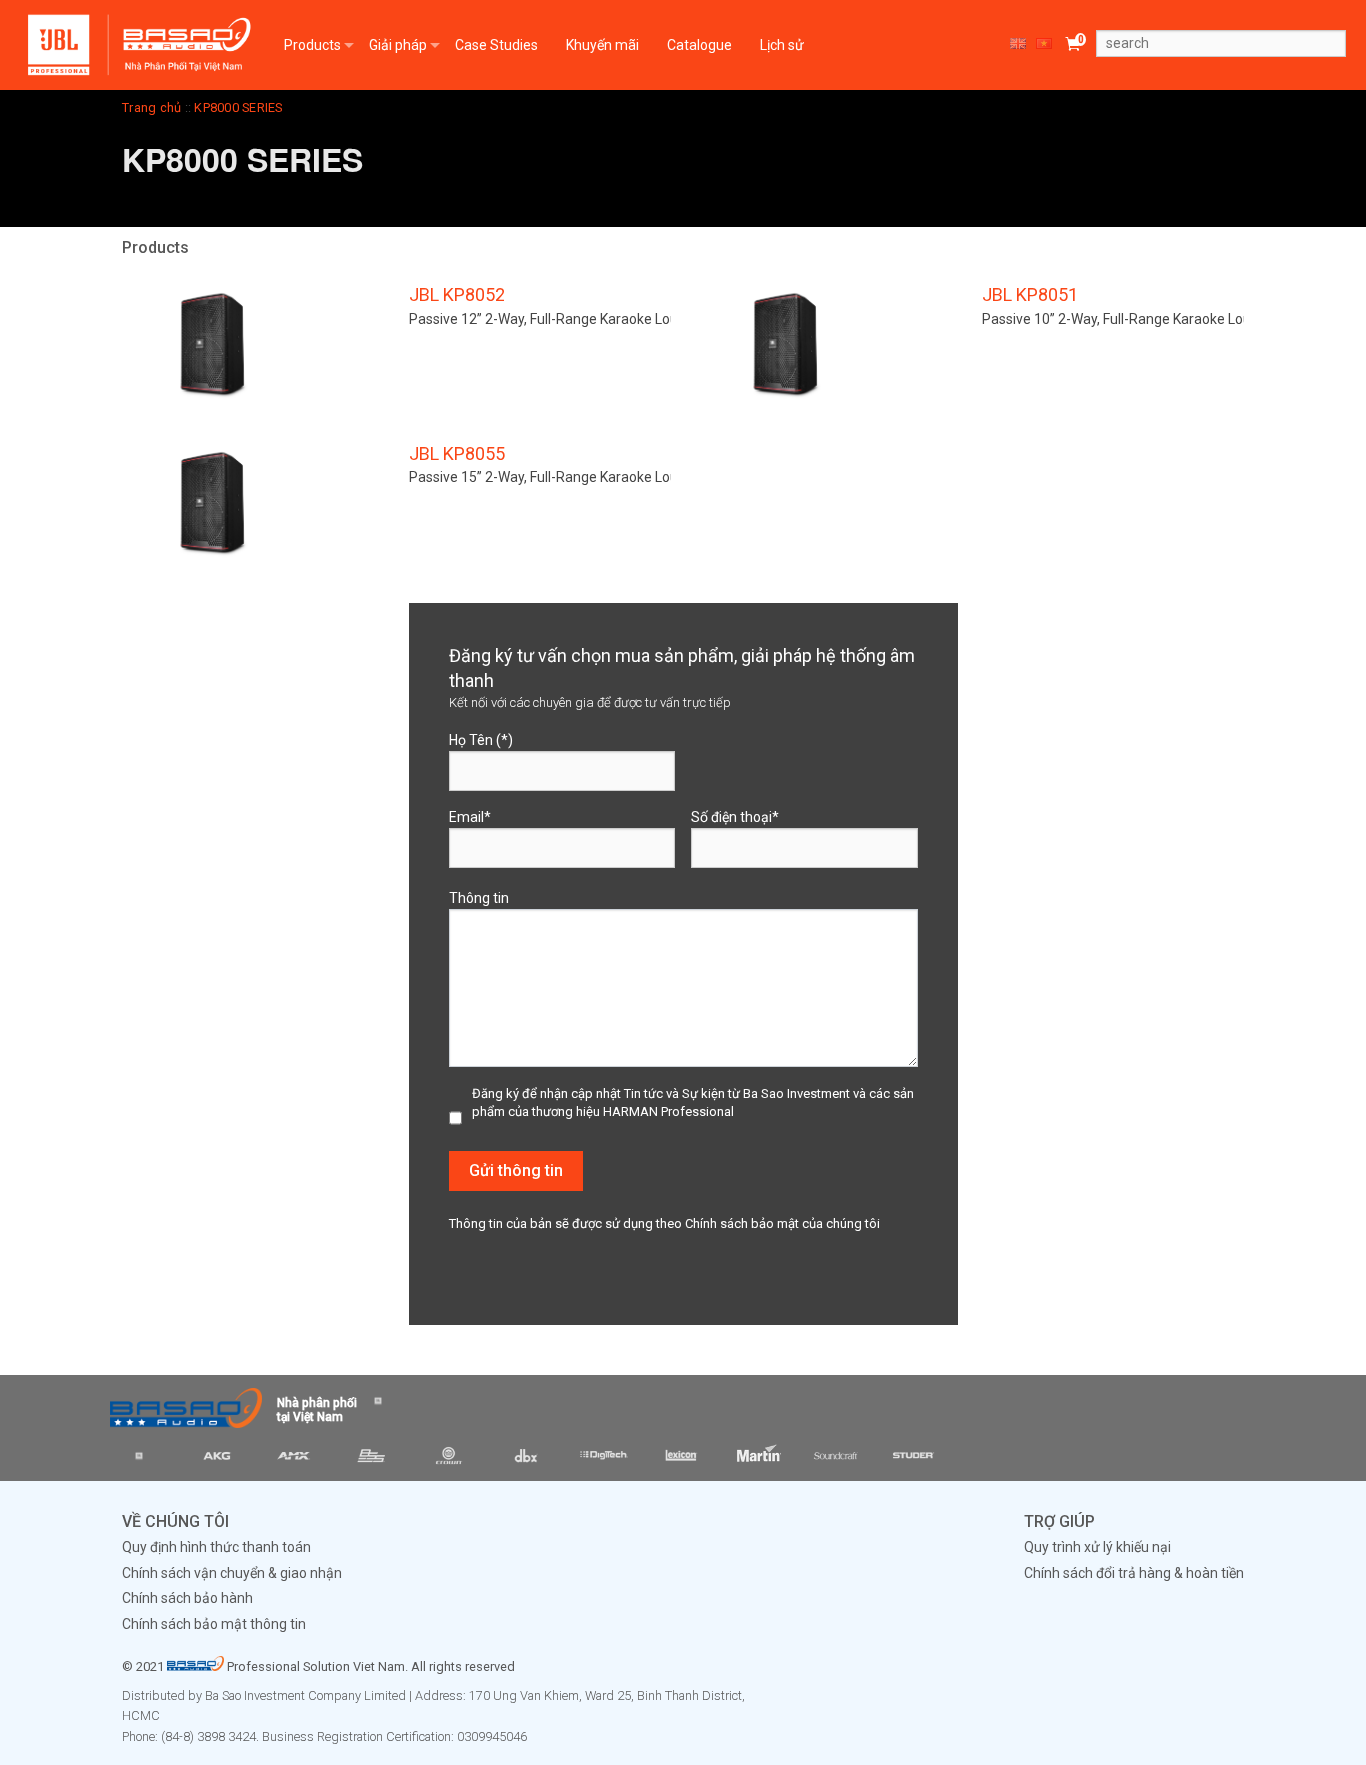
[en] (1020, 45)
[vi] (1046, 45)
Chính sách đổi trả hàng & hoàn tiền (1134, 1573)
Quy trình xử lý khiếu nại (1097, 1547)
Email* (470, 817)
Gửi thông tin (516, 1170)
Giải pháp (398, 45)
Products (312, 45)
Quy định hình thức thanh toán (216, 1547)
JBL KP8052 (457, 294)
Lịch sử (782, 45)
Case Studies (496, 45)
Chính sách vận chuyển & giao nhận (232, 1573)
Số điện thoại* (735, 817)
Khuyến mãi (602, 45)
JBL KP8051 (1030, 294)
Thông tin (479, 898)
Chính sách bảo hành (187, 1598)
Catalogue (699, 45)
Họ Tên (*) (481, 740)
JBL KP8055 (457, 453)
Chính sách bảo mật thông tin (214, 1624)
